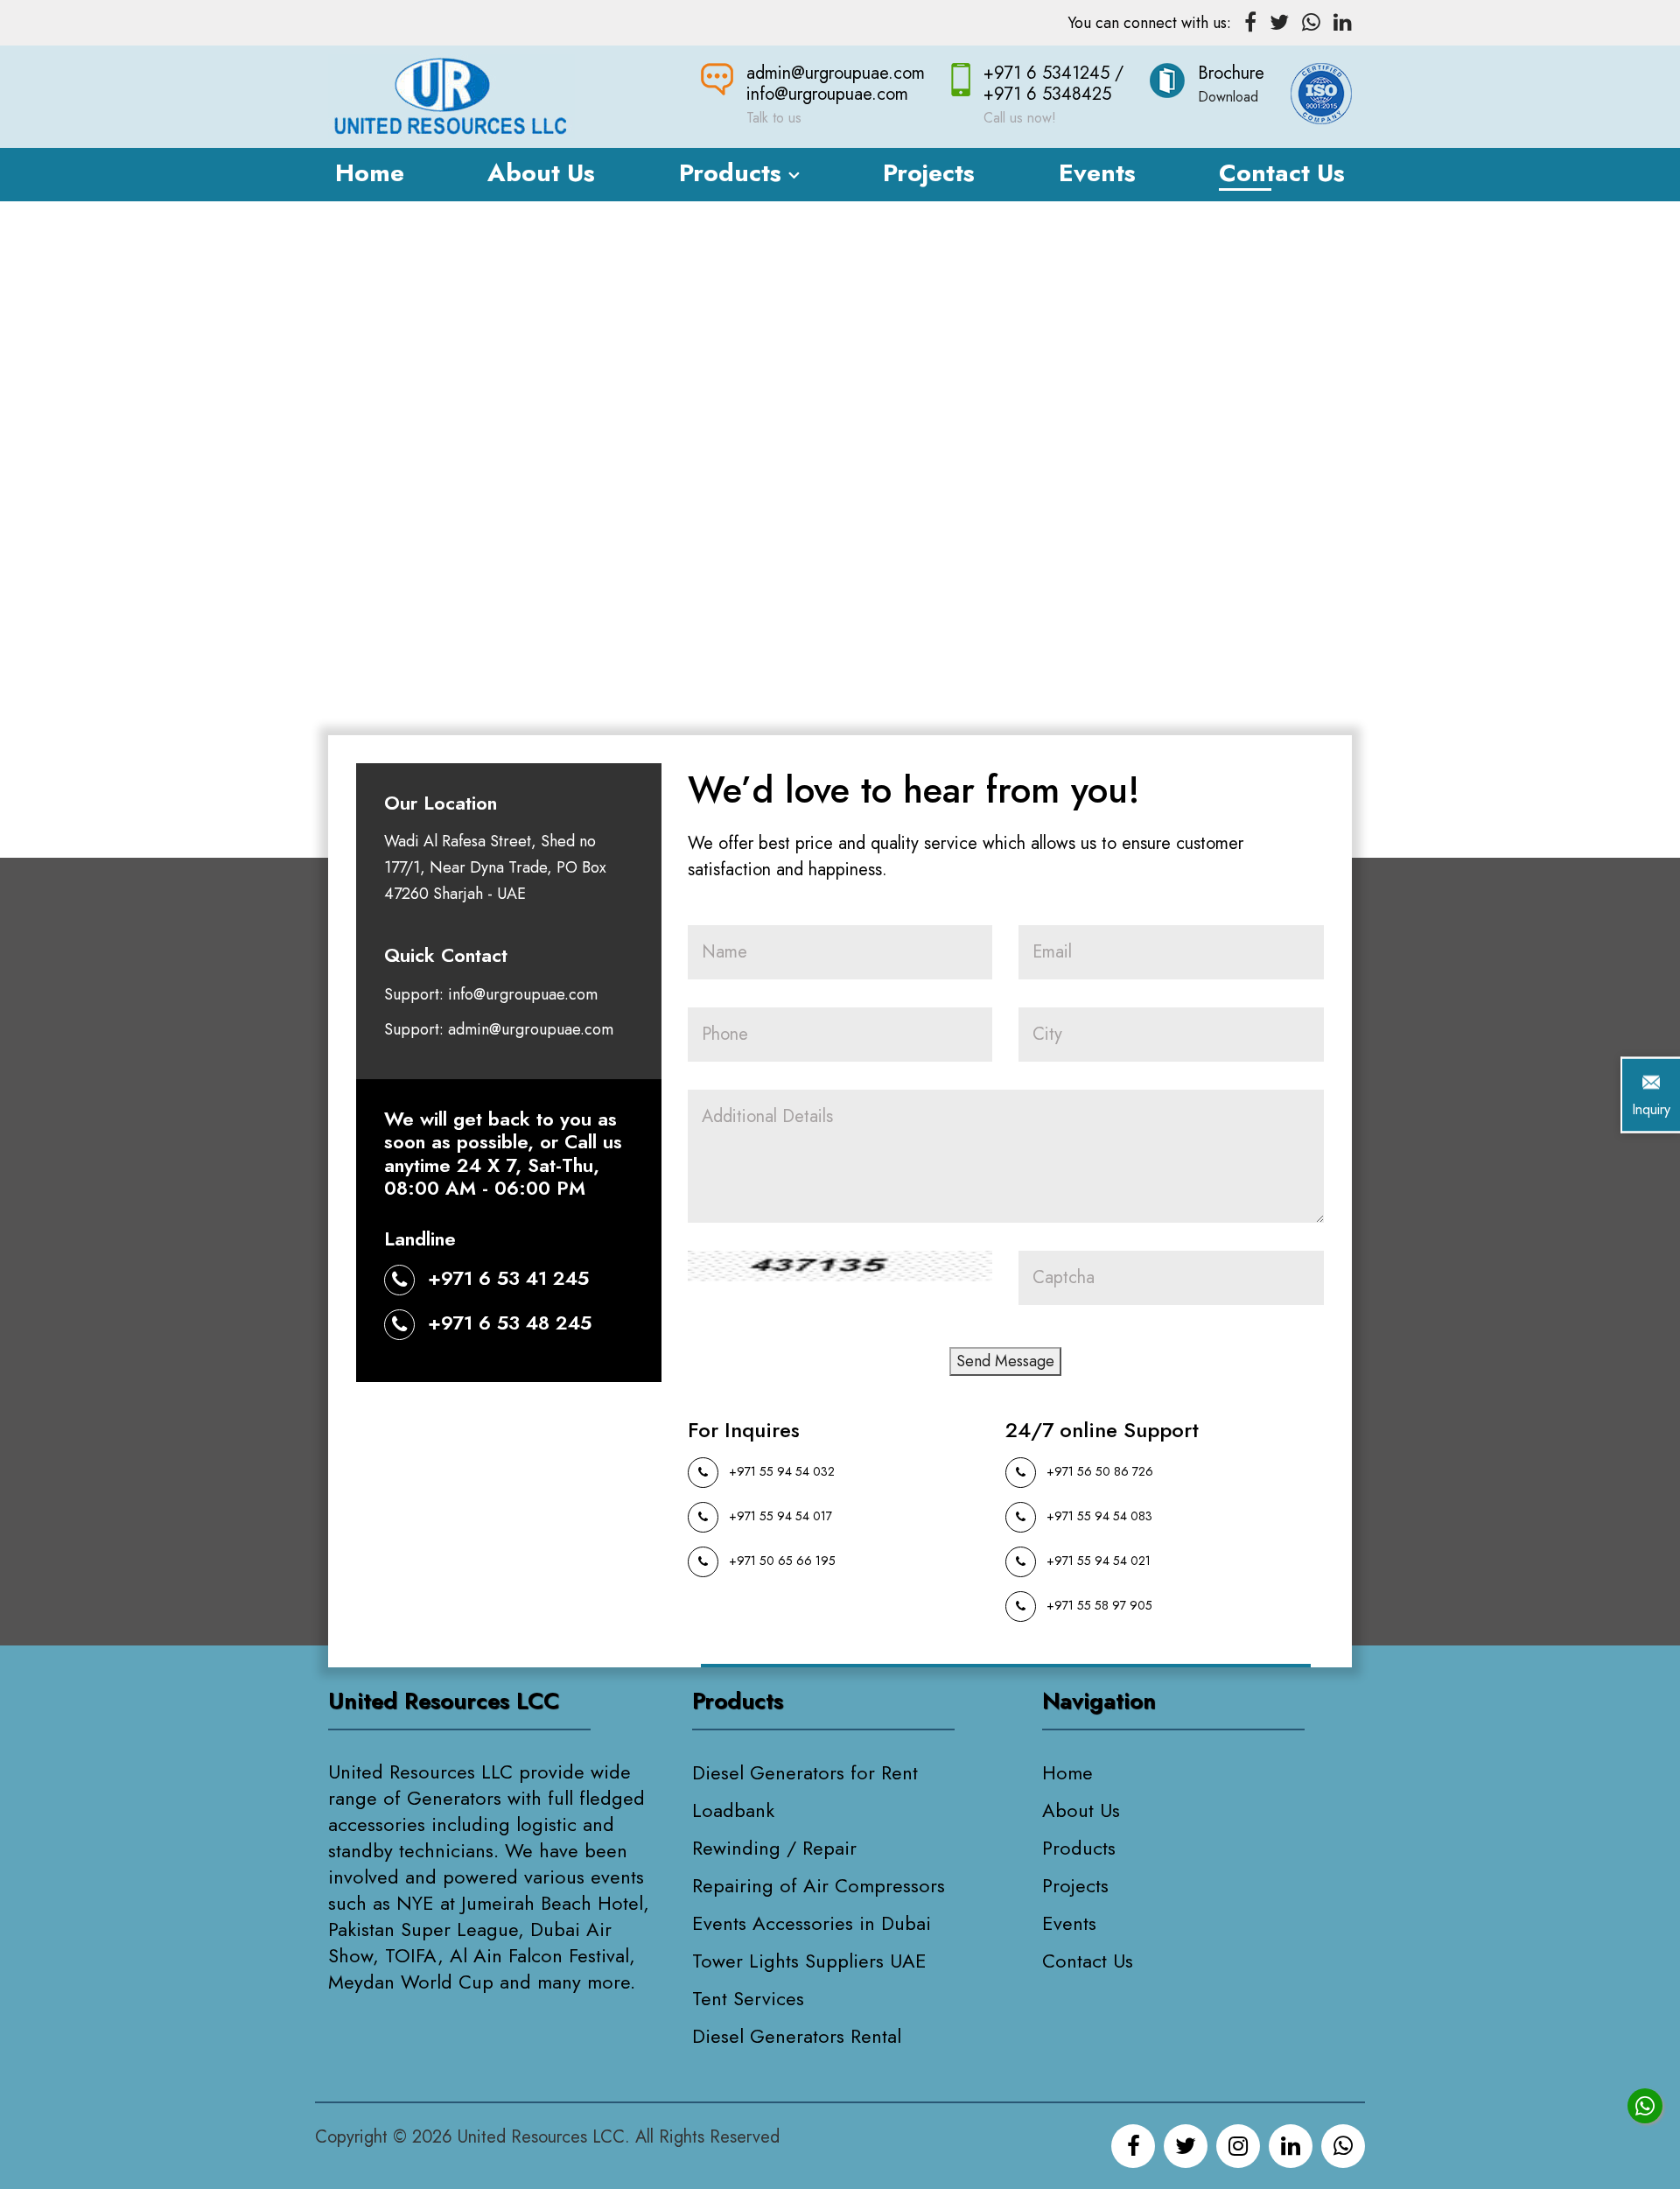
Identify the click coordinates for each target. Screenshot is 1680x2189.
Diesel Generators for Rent (805, 1772)
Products (734, 173)
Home (370, 173)
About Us (541, 173)
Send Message (1005, 1361)
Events (1097, 173)
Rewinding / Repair (774, 1848)
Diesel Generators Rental (797, 2036)
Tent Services (748, 1998)
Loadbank (733, 1810)
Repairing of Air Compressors (819, 1885)
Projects (929, 173)
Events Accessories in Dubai (812, 1923)
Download (1228, 97)
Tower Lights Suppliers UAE (809, 1961)
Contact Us (1282, 173)
